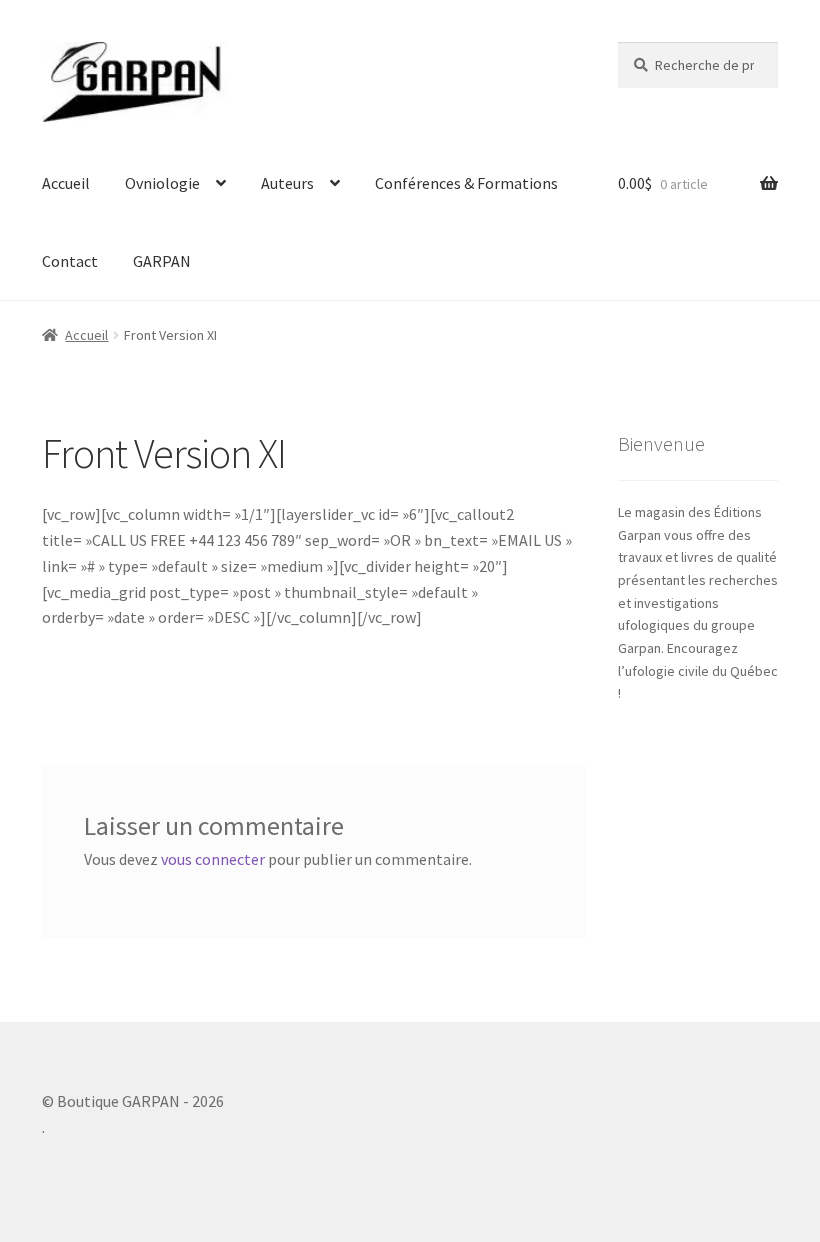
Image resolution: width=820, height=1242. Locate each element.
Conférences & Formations (466, 183)
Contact (70, 261)
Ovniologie (162, 183)
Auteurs (287, 183)
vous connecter (213, 859)
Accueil (66, 183)
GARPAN (162, 261)
